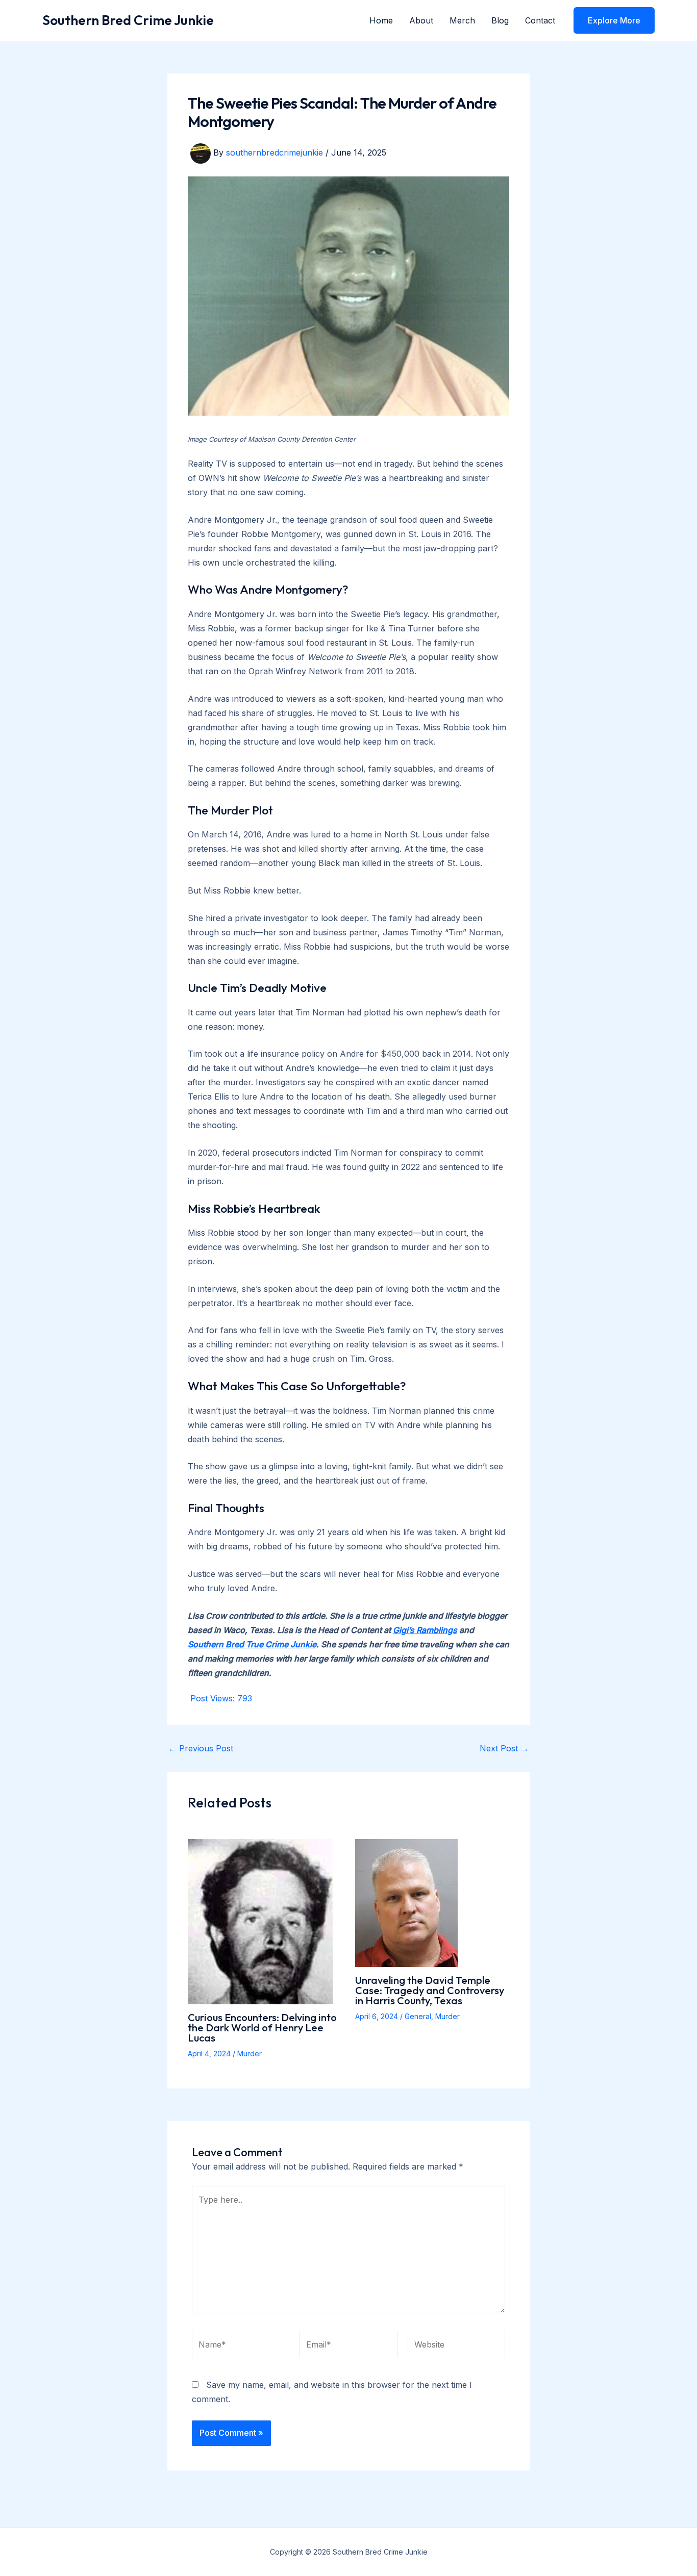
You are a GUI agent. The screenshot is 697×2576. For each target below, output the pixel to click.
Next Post (504, 1748)
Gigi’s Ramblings (425, 1630)
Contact (540, 20)
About (421, 20)
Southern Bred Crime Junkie (128, 20)
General (418, 2016)
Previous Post (201, 1748)
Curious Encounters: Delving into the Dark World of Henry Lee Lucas (262, 2027)
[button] (614, 20)
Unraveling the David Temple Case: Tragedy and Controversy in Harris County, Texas (430, 1990)
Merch (462, 20)
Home (381, 20)
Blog (500, 20)
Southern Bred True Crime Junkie (252, 1644)
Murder (250, 2054)
